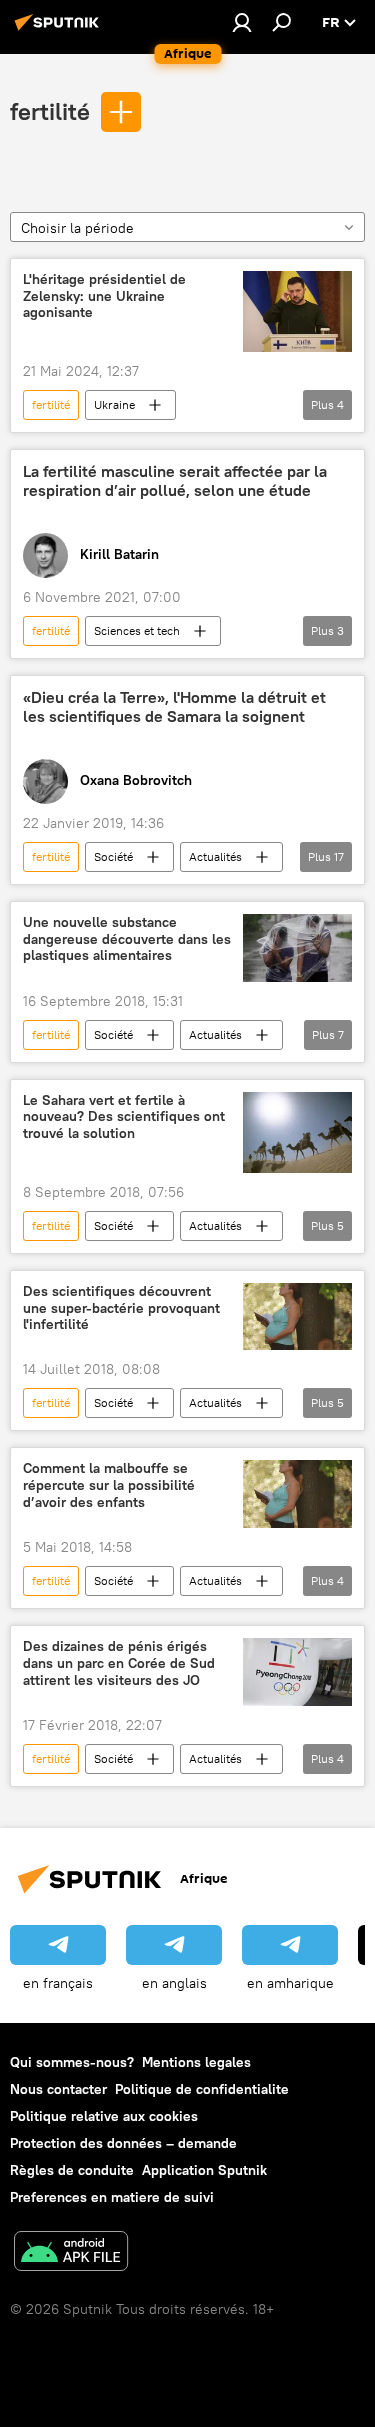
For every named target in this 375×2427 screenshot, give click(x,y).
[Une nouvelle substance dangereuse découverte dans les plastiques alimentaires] (297, 948)
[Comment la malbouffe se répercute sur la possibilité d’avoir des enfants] (297, 1494)
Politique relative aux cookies (104, 2116)
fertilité (50, 111)
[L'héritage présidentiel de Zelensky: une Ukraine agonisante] (297, 311)
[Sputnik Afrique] (60, 30)
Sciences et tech (137, 630)
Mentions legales (196, 2062)
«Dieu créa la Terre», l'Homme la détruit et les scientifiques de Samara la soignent (174, 707)
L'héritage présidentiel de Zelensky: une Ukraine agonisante (104, 296)
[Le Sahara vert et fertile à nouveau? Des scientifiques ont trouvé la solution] (297, 1132)
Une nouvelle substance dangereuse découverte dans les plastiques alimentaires (127, 939)
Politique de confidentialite (202, 2089)
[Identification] (242, 22)
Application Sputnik (204, 2170)
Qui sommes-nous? (72, 2062)
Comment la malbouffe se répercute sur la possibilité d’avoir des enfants (109, 1485)
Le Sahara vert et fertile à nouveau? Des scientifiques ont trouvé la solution (124, 1117)
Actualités (215, 856)
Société (113, 856)
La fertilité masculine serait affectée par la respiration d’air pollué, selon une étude (175, 481)
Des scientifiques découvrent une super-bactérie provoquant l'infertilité (121, 1308)
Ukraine (114, 404)
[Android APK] (71, 2253)
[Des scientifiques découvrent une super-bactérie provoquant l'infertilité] (297, 1317)
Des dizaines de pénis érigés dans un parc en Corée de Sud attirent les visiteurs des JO (119, 1663)
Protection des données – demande (123, 2143)
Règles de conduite (72, 2170)
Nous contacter (58, 2089)
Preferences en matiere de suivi (112, 2197)
